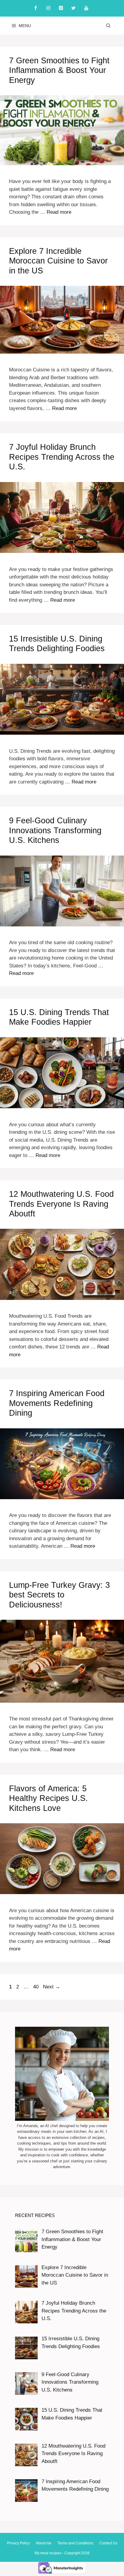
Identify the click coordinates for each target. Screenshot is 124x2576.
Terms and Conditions (75, 2543)
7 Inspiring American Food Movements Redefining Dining (57, 1403)
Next (52, 1987)
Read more (59, 212)
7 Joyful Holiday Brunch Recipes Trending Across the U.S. (62, 457)
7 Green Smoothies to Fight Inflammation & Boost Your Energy (59, 70)
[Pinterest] (61, 8)
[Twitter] (73, 8)
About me (44, 2543)
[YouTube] (86, 8)
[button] (108, 26)
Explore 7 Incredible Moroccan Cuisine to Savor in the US (58, 261)
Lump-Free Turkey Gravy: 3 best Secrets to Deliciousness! (59, 1595)
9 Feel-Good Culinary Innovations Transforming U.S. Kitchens (55, 830)
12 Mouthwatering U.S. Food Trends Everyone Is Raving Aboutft (61, 1204)
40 (36, 1987)
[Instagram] (48, 8)
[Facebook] (36, 8)
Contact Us (108, 2543)
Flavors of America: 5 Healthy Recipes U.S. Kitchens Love (48, 1798)
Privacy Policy (18, 2543)
